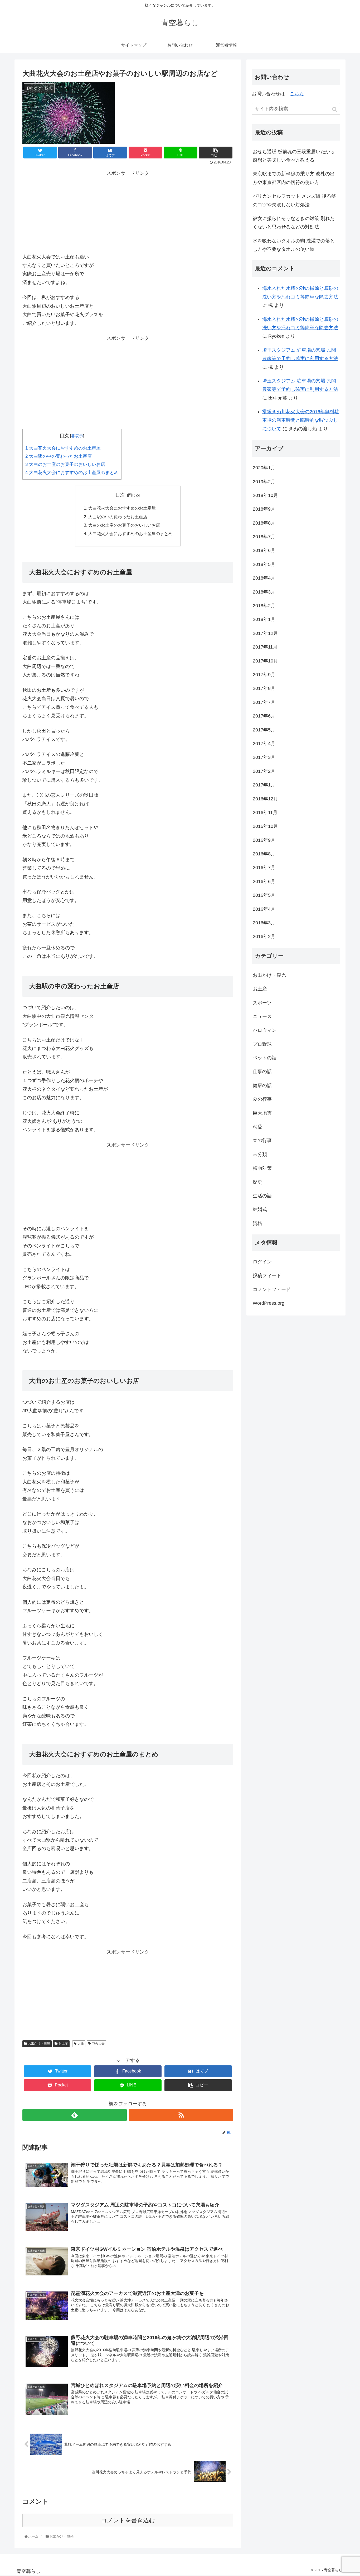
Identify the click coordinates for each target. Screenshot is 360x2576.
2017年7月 (264, 702)
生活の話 (262, 1196)
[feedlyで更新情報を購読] (75, 2115)
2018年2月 (264, 606)
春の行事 (262, 1140)
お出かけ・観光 (39, 2044)
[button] (335, 109)
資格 (257, 1223)
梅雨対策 (262, 1168)
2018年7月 (264, 537)
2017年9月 (264, 675)
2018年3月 (264, 592)
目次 (120, 495)
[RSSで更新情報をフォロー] (181, 2115)
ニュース (262, 1017)
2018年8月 (264, 523)
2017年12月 (265, 633)
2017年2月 (264, 771)
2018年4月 (264, 578)
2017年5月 (264, 730)
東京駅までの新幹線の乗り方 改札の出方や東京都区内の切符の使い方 (294, 178)
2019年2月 (264, 482)
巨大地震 (262, 1113)
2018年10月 (265, 495)
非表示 (77, 436)
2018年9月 (264, 509)
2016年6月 (264, 881)
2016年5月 (264, 895)
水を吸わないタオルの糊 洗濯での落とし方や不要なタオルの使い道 (294, 245)
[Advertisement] (128, 210)
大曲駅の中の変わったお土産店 (59, 456)
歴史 (257, 1182)
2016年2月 (264, 936)
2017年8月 (264, 688)
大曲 (81, 2044)
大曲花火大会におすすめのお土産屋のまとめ (72, 473)
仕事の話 (262, 1072)
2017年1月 (264, 785)
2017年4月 (264, 744)
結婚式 (260, 1209)
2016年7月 (264, 868)
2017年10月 (265, 661)
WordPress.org (269, 1303)
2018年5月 (264, 564)
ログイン (262, 1262)
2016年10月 (265, 826)
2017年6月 (264, 716)
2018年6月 (264, 550)
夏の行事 (262, 1099)
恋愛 (257, 1127)
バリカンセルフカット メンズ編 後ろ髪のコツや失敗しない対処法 (294, 200)
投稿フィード (267, 1275)
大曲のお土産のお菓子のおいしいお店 (65, 464)
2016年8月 (264, 854)
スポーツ (262, 1003)
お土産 (63, 2044)
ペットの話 (265, 1058)
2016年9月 (264, 840)
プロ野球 (262, 1044)
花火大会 (98, 2044)
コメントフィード (272, 1289)
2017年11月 (265, 647)
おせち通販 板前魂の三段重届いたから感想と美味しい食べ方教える (294, 156)
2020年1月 (264, 468)
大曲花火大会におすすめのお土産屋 (63, 448)
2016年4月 (264, 909)
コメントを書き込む (128, 2520)
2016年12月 (265, 799)
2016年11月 (265, 813)
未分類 (260, 1154)
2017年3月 (264, 757)
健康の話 (262, 1085)
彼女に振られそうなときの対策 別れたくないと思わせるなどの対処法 (294, 223)
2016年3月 (264, 923)
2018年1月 (264, 619)
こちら (297, 94)
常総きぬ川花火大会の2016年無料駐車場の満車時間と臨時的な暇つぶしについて (301, 420)
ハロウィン (265, 1030)
